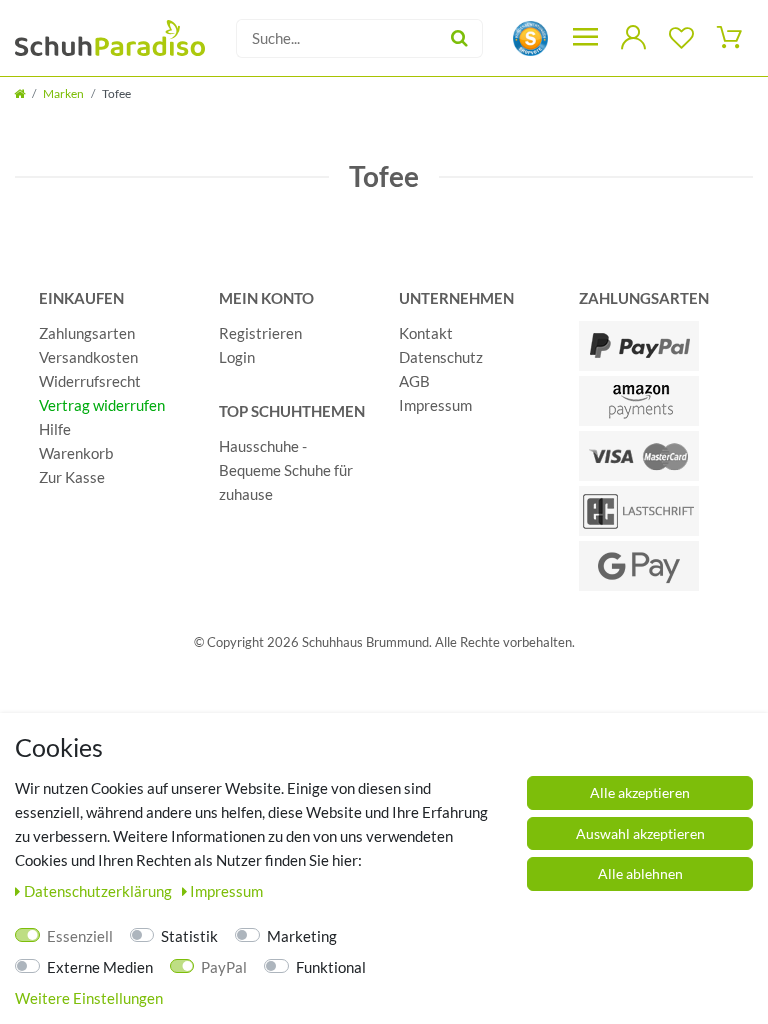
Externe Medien (100, 967)
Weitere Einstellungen (89, 998)
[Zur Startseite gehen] (19, 93)
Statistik (189, 936)
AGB (414, 381)
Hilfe (55, 429)
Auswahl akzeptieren (640, 833)
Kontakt (426, 333)
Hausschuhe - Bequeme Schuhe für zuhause (286, 470)
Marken (63, 93)
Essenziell (80, 936)
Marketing (302, 936)
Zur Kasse (72, 477)
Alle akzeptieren (640, 792)
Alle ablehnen (640, 873)
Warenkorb (76, 453)
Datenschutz (441, 357)
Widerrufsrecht (90, 381)
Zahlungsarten (87, 333)
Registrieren (260, 333)
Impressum (435, 405)
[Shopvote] (530, 36)
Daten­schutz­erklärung (99, 891)
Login (237, 357)
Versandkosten (88, 357)
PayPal (224, 967)
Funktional (331, 967)
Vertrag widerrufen (102, 405)
